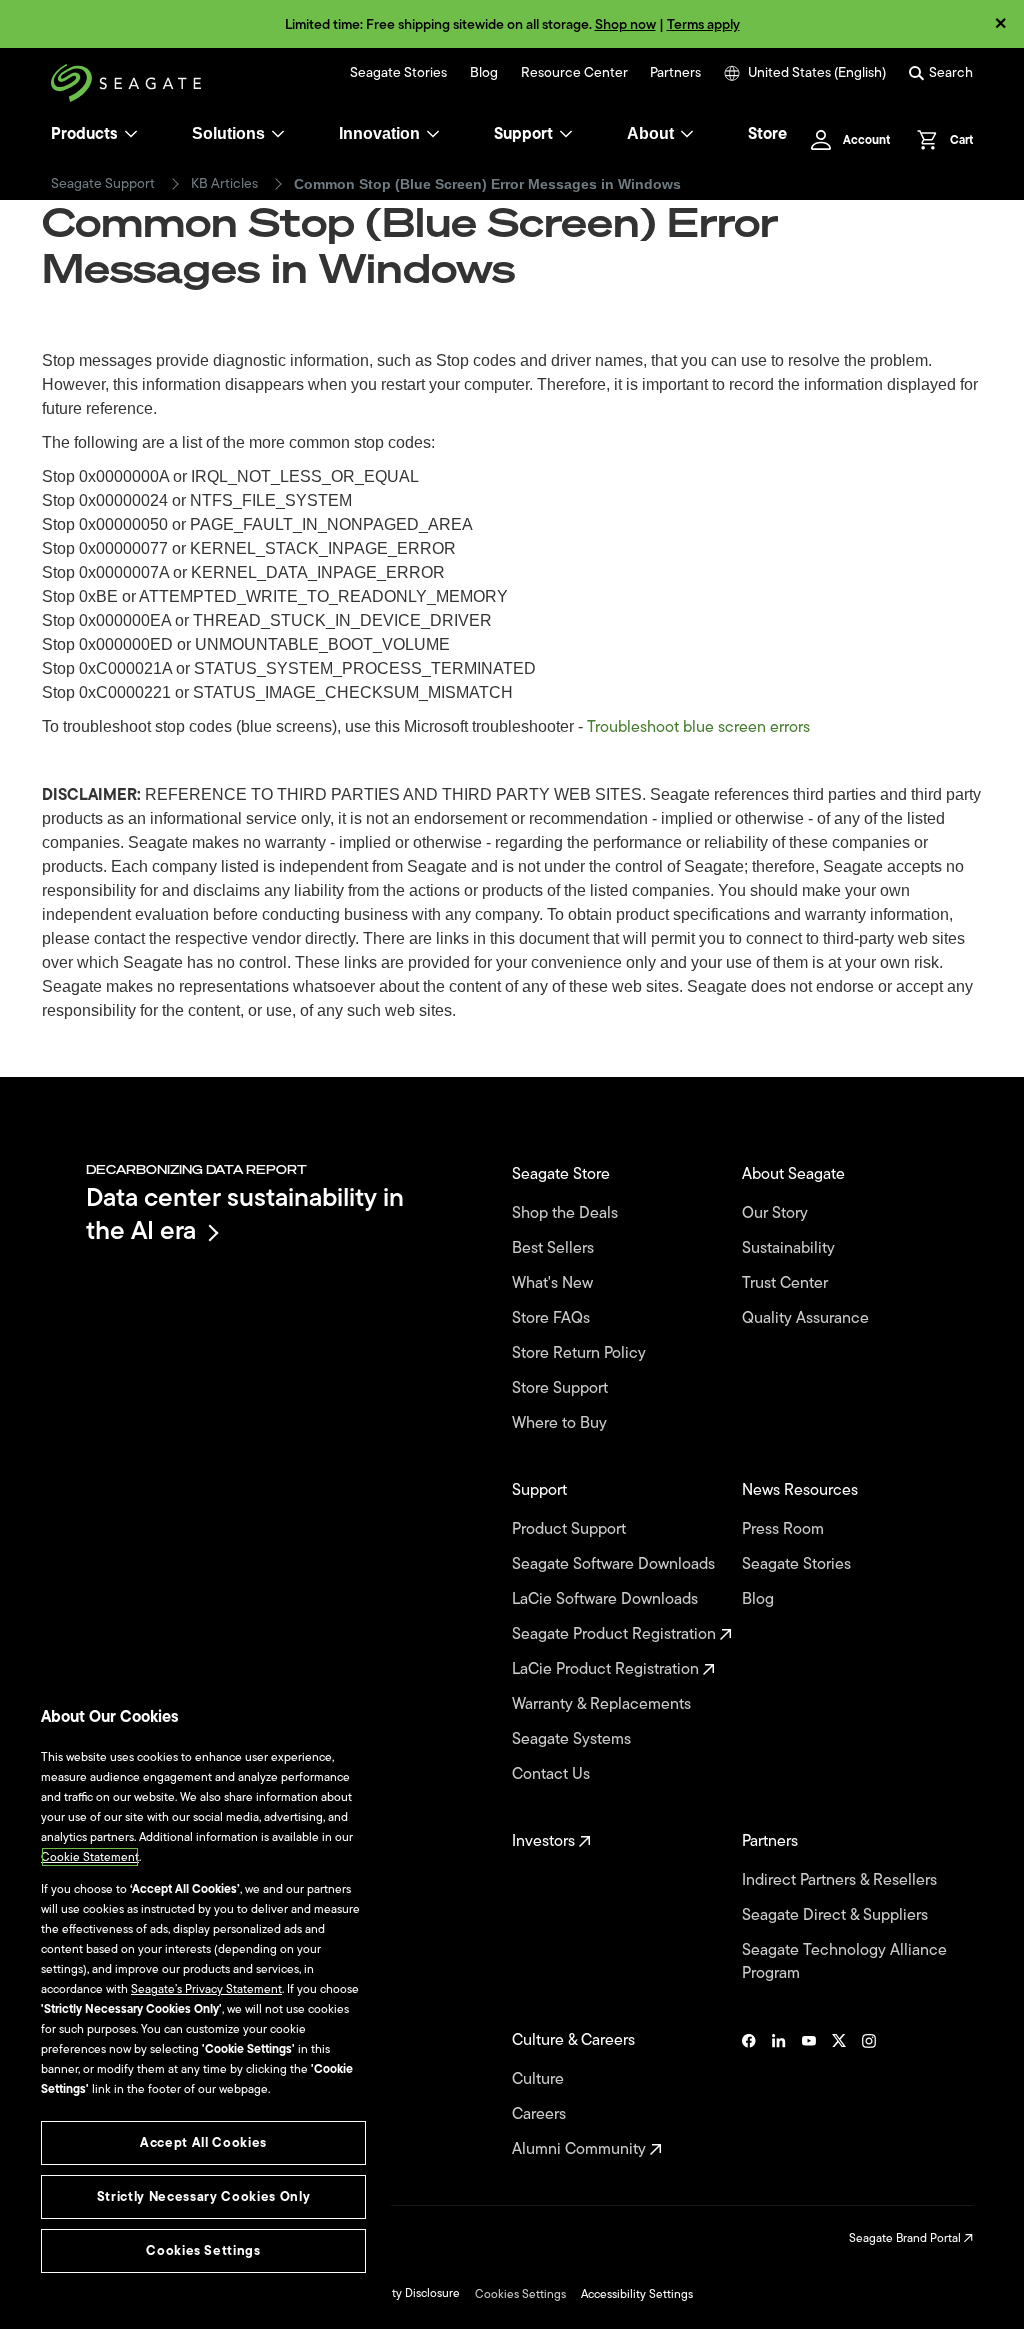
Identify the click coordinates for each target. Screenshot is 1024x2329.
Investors (545, 1841)
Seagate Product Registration (616, 1634)
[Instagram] (869, 2095)
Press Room (785, 1529)
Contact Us (553, 1774)
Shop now (625, 24)
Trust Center (787, 1283)
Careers (541, 2114)
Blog (484, 73)
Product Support (571, 1529)
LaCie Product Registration (607, 1669)
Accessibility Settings (637, 2294)
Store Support (562, 1388)
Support (523, 134)
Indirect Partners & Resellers (841, 1880)
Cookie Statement (90, 1857)
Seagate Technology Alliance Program (844, 1962)
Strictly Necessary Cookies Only (203, 2196)
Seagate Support (103, 184)
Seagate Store (563, 1174)
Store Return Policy (581, 1353)
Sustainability (790, 1248)
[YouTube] (809, 2095)
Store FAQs (553, 1318)
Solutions (228, 133)
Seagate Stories (398, 73)
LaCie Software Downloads (607, 1599)
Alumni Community (581, 2149)
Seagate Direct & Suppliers (837, 1915)
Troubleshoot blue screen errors (698, 727)
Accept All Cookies (203, 2142)
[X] (839, 2095)
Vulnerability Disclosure (397, 2293)
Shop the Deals (569, 1213)
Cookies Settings (520, 2294)
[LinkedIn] (779, 2095)
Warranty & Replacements (603, 1704)
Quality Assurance (807, 1318)
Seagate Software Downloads (615, 1564)
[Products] (131, 134)
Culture (540, 2079)
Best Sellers (555, 1248)
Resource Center (574, 73)
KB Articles (224, 184)
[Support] (566, 134)
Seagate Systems (573, 1739)
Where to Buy (561, 1423)
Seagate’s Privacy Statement (206, 1989)
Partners (675, 73)
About (650, 133)
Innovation (379, 133)
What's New (554, 1283)
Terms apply (703, 24)
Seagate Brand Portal (906, 2238)
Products (84, 134)
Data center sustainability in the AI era (245, 1213)
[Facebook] (749, 2095)
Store (767, 134)
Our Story (777, 1213)
